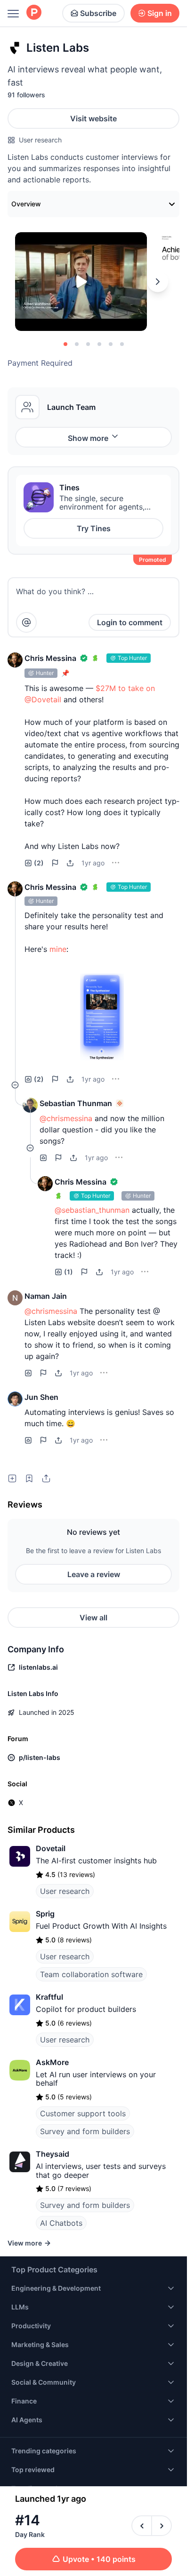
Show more (88, 438)
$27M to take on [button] (125, 688)
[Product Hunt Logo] (34, 13)
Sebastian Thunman (76, 1103)
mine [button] (58, 949)
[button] (15, 660)
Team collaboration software (91, 1974)
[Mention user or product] (26, 622)
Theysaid (53, 2154)
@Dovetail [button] (43, 699)
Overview (26, 204)
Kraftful (49, 1997)
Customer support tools (83, 2113)
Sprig (45, 1914)
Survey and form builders (85, 2131)
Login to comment (130, 622)
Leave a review (94, 1574)
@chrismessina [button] (66, 1118)
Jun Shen (41, 1397)
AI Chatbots (61, 2223)
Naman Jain (46, 1296)
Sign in (160, 13)
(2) (39, 863)
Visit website (93, 118)
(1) (69, 1272)
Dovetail (51, 1848)
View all (93, 1618)
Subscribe (98, 13)
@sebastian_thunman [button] (92, 1210)
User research (40, 140)
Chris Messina (50, 658)
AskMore (52, 2062)
